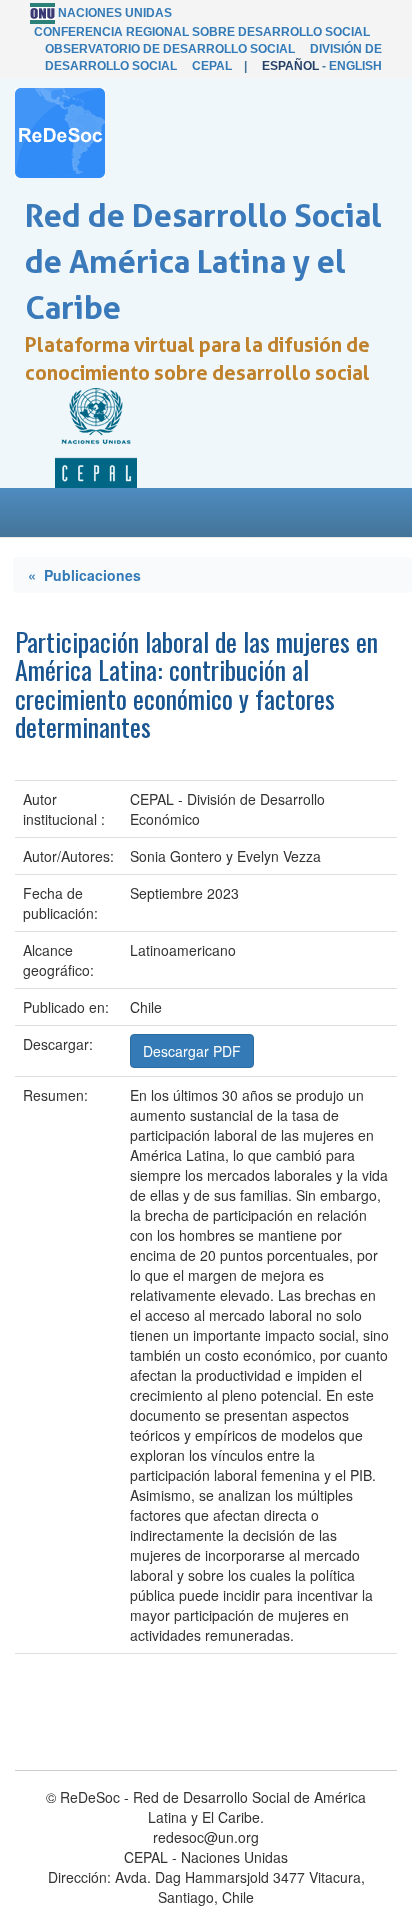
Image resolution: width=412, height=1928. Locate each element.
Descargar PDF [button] (192, 1051)
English (355, 66)
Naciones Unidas (115, 13)
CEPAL (212, 66)
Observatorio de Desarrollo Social (170, 49)
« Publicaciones (84, 575)
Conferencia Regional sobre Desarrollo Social (202, 32)
